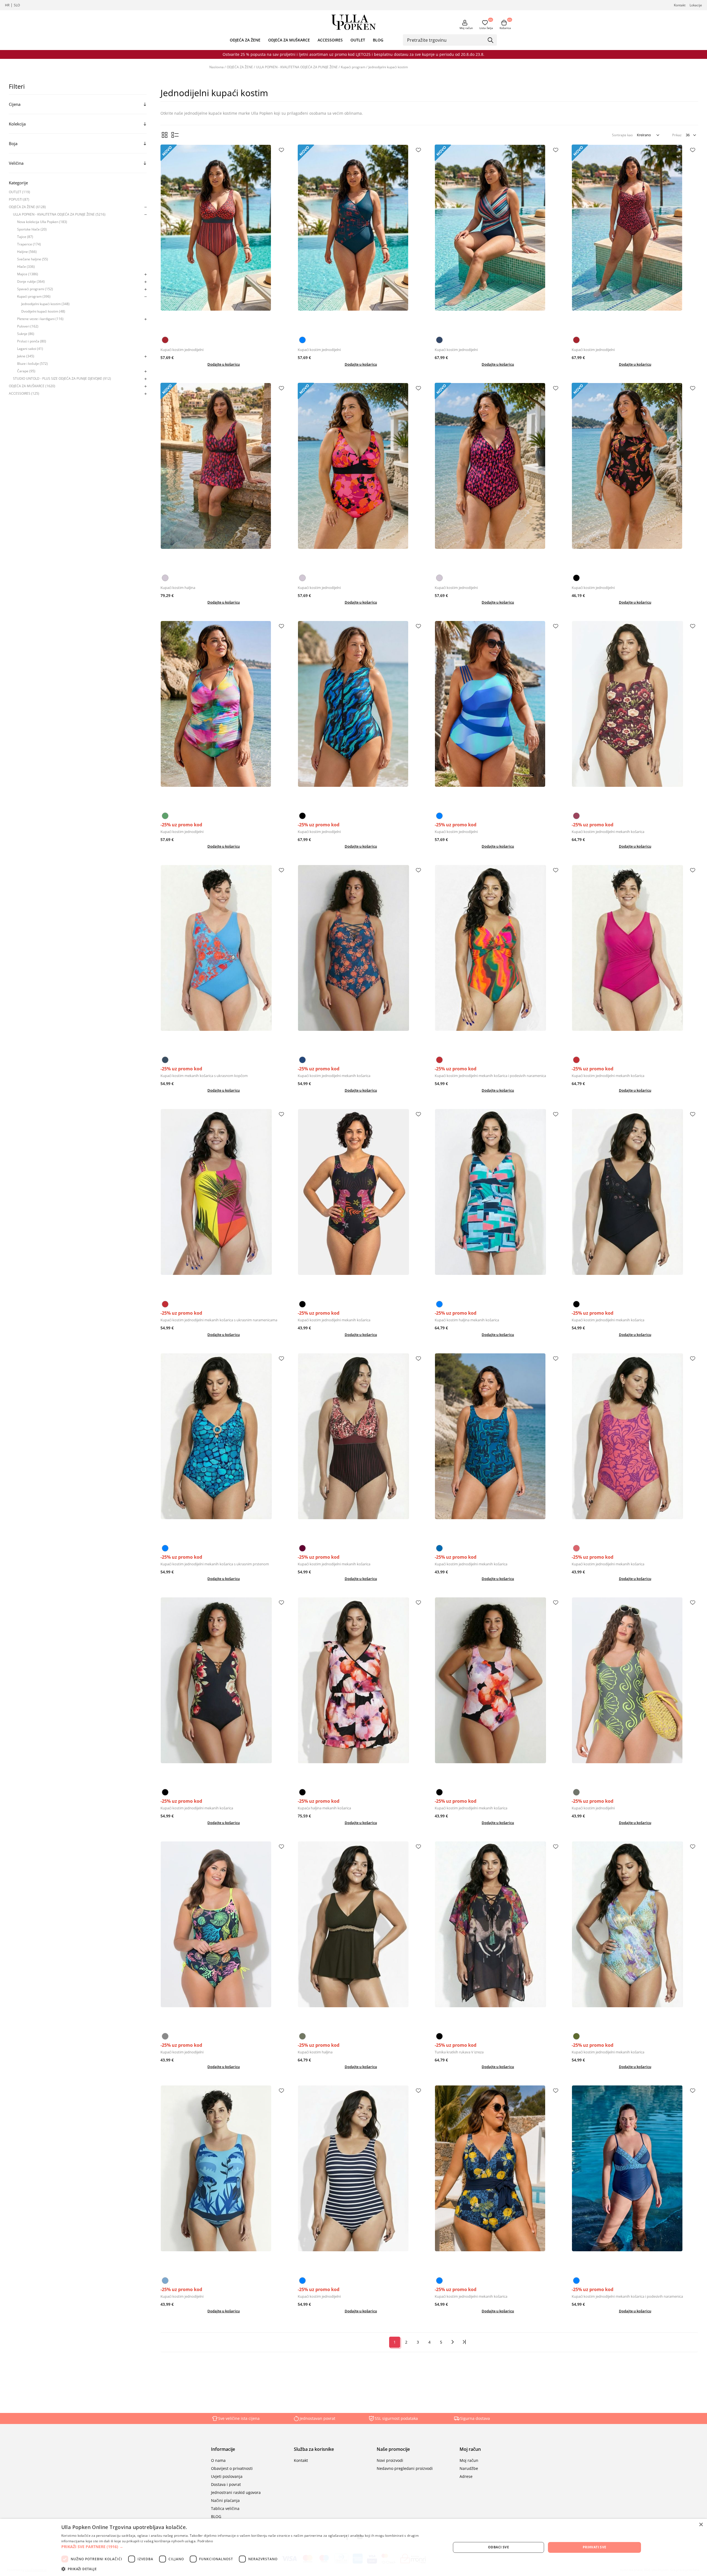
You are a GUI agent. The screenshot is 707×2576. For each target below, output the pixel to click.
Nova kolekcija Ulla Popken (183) (42, 222)
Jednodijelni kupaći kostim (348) (45, 304)
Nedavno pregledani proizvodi (405, 2468)
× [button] (701, 2525)
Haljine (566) (27, 252)
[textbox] (446, 40)
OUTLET (358, 40)
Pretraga (491, 40)
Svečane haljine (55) (33, 259)
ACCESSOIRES (330, 40)
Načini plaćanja (225, 2500)
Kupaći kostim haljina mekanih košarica (467, 1320)
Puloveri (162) (28, 326)
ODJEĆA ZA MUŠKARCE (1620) (32, 386)
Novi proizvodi (390, 2460)
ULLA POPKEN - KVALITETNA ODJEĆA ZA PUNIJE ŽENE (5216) (59, 214)
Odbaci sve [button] (498, 2547)
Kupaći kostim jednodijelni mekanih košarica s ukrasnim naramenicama (219, 1320)
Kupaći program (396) (34, 296)
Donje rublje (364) (31, 281)
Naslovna (217, 67)
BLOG (378, 40)
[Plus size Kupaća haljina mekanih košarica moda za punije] (361, 1692)
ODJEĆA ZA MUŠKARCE (289, 40)
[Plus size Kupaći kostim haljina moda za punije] (224, 477)
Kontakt (680, 5)
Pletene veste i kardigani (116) (40, 319)
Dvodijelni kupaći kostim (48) (43, 311)
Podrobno (205, 2541)
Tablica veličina (225, 2508)
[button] (250, 2547)
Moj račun (466, 28)
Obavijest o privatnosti (232, 2468)
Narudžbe (469, 2468)
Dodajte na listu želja (281, 150)
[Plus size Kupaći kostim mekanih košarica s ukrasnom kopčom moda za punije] (224, 959)
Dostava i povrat (226, 2484)
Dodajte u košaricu (224, 364)
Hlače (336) (26, 267)
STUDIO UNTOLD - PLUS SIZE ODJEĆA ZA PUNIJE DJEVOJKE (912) (62, 378)
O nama (218, 2460)
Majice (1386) (28, 274)
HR (7, 5)
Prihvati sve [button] (595, 2547)
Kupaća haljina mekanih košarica (324, 1808)
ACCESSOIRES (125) (24, 393)
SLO (17, 5)
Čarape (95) (26, 371)
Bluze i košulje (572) (32, 364)
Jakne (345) (26, 356)
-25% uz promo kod (181, 825)
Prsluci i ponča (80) (32, 341)
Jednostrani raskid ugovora (236, 2492)
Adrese (466, 2476)
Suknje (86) (26, 334)
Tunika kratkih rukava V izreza (459, 2052)
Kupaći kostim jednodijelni (182, 350)
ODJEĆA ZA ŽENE (245, 40)
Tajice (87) (25, 237)
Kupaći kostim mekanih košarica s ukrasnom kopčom (204, 1076)
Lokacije (696, 5)
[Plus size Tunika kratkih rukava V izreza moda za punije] (498, 1936)
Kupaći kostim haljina (178, 588)
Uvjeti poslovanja (227, 2476)
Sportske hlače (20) (32, 229)
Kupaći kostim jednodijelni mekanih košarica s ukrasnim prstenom (215, 1564)
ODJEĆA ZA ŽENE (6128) (27, 207)
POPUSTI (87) (19, 199)
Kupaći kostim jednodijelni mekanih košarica (608, 832)
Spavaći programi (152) (35, 289)
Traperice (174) (29, 244)
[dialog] (353, 2547)
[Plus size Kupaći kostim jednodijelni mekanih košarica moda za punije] (635, 715)
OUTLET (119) (19, 192)
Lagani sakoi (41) (30, 349)
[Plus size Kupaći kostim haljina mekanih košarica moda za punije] (498, 1203)
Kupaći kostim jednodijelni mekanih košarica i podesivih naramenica (490, 1076)
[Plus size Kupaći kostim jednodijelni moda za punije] (224, 239)
